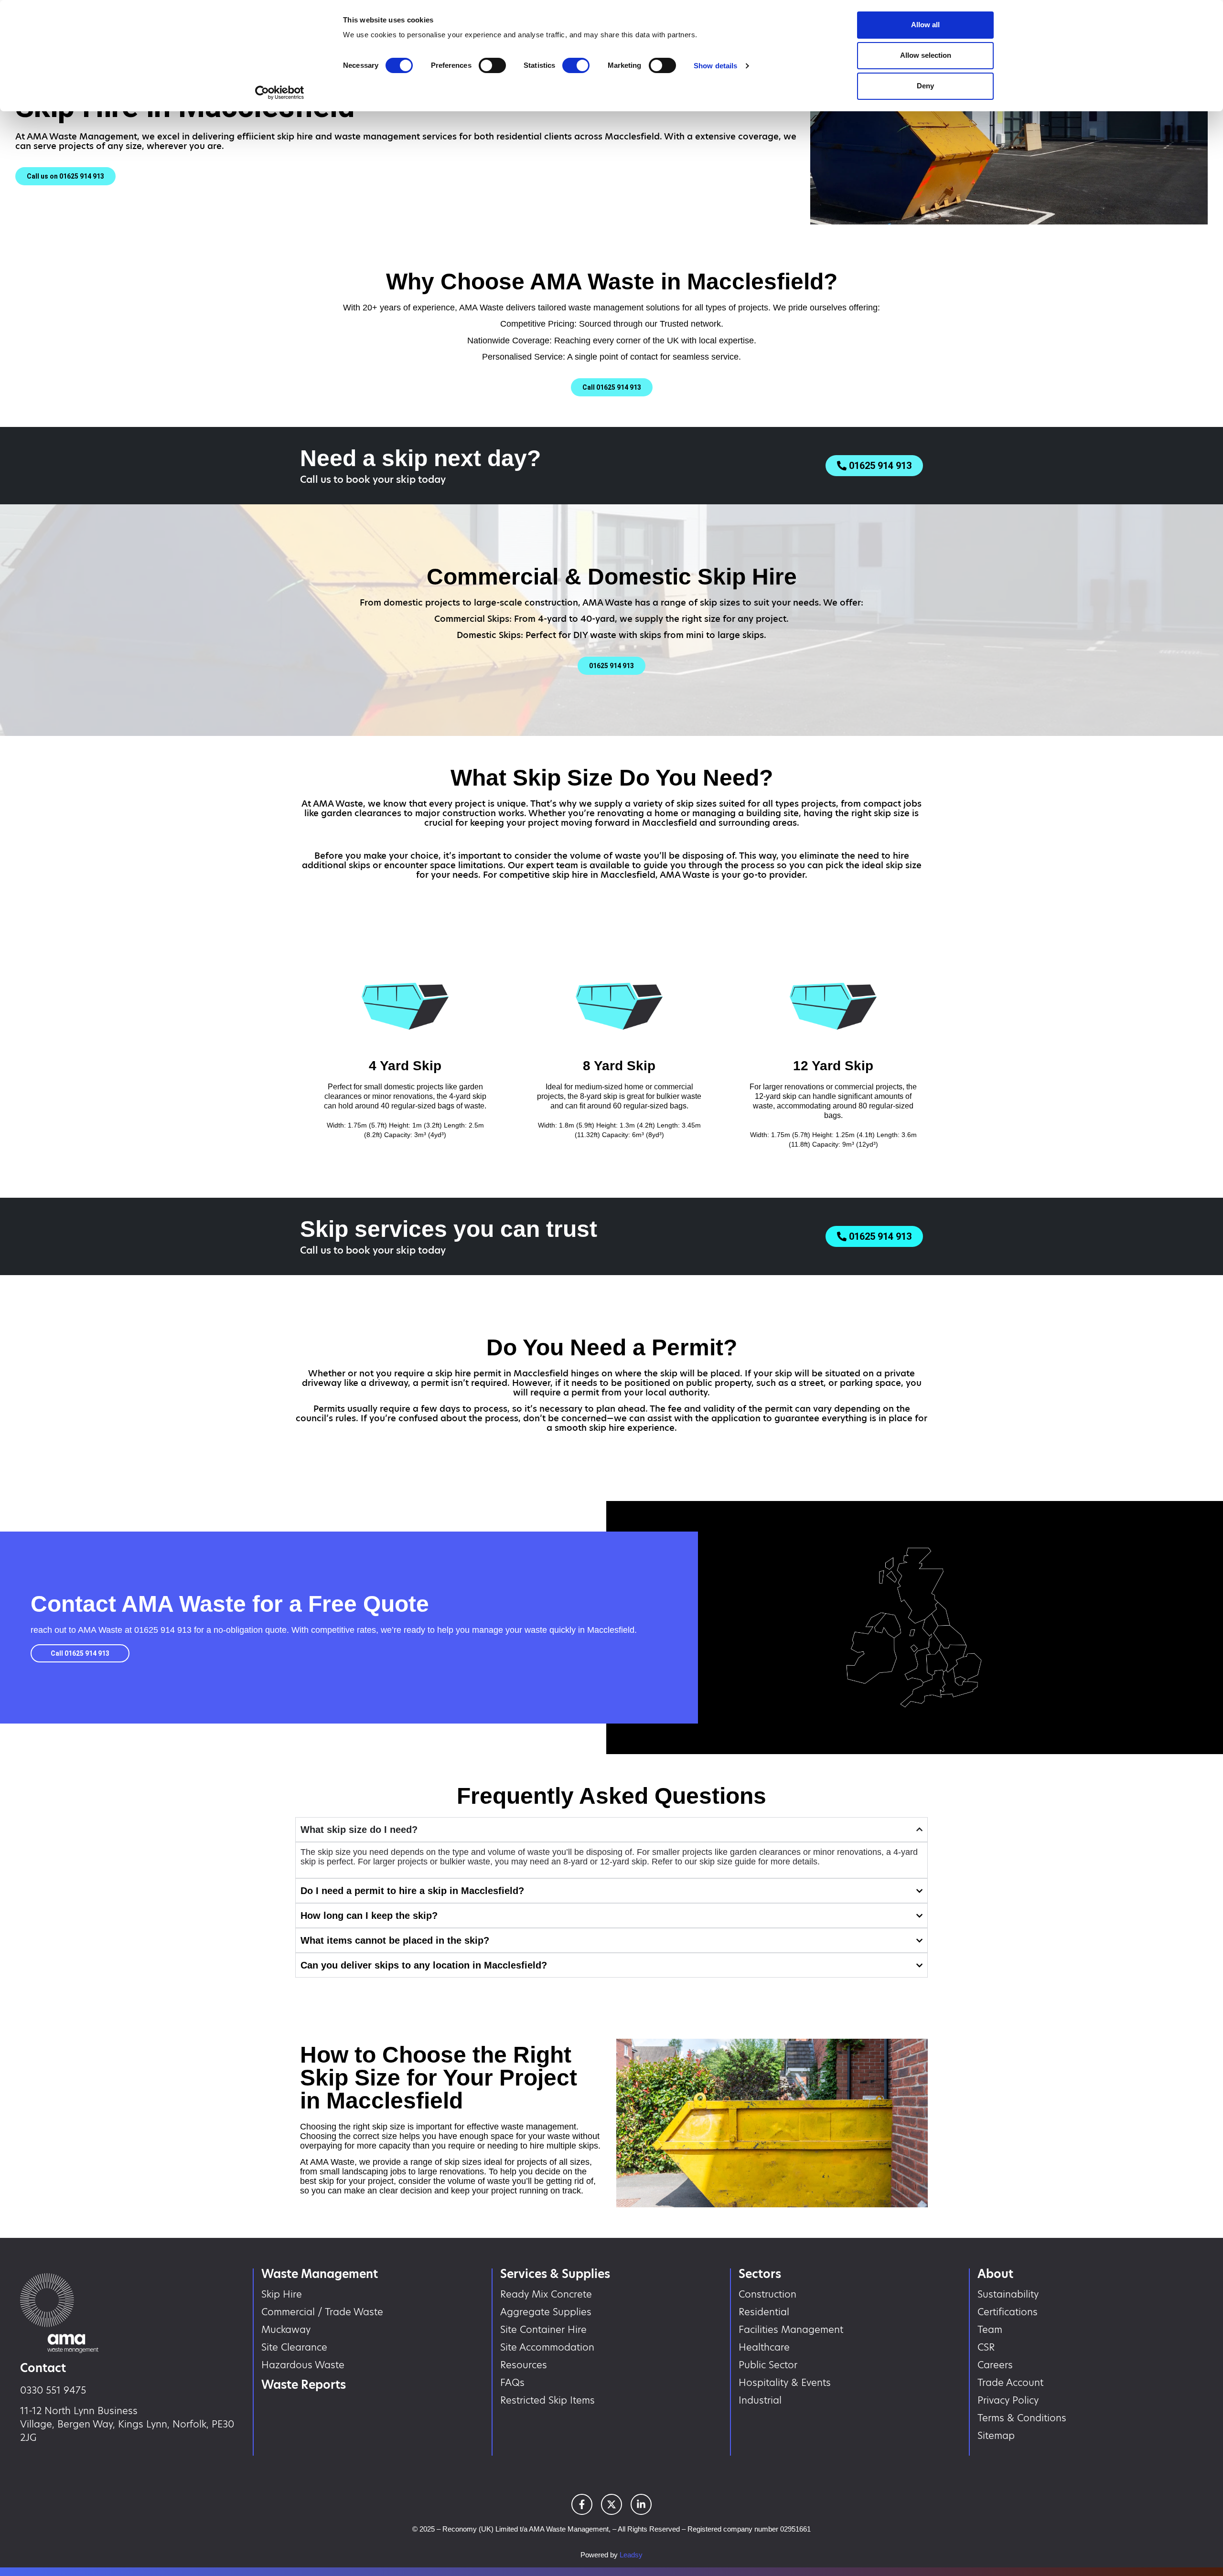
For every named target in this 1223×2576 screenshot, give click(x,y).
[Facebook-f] (582, 2504)
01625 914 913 (163, 1630)
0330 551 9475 (53, 2390)
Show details (715, 66)
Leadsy (631, 2555)
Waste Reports (304, 2385)
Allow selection (926, 55)
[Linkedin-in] (641, 2504)
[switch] (492, 65)
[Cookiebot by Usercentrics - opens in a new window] (280, 93)
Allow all (925, 25)
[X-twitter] (611, 2504)
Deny (925, 86)
